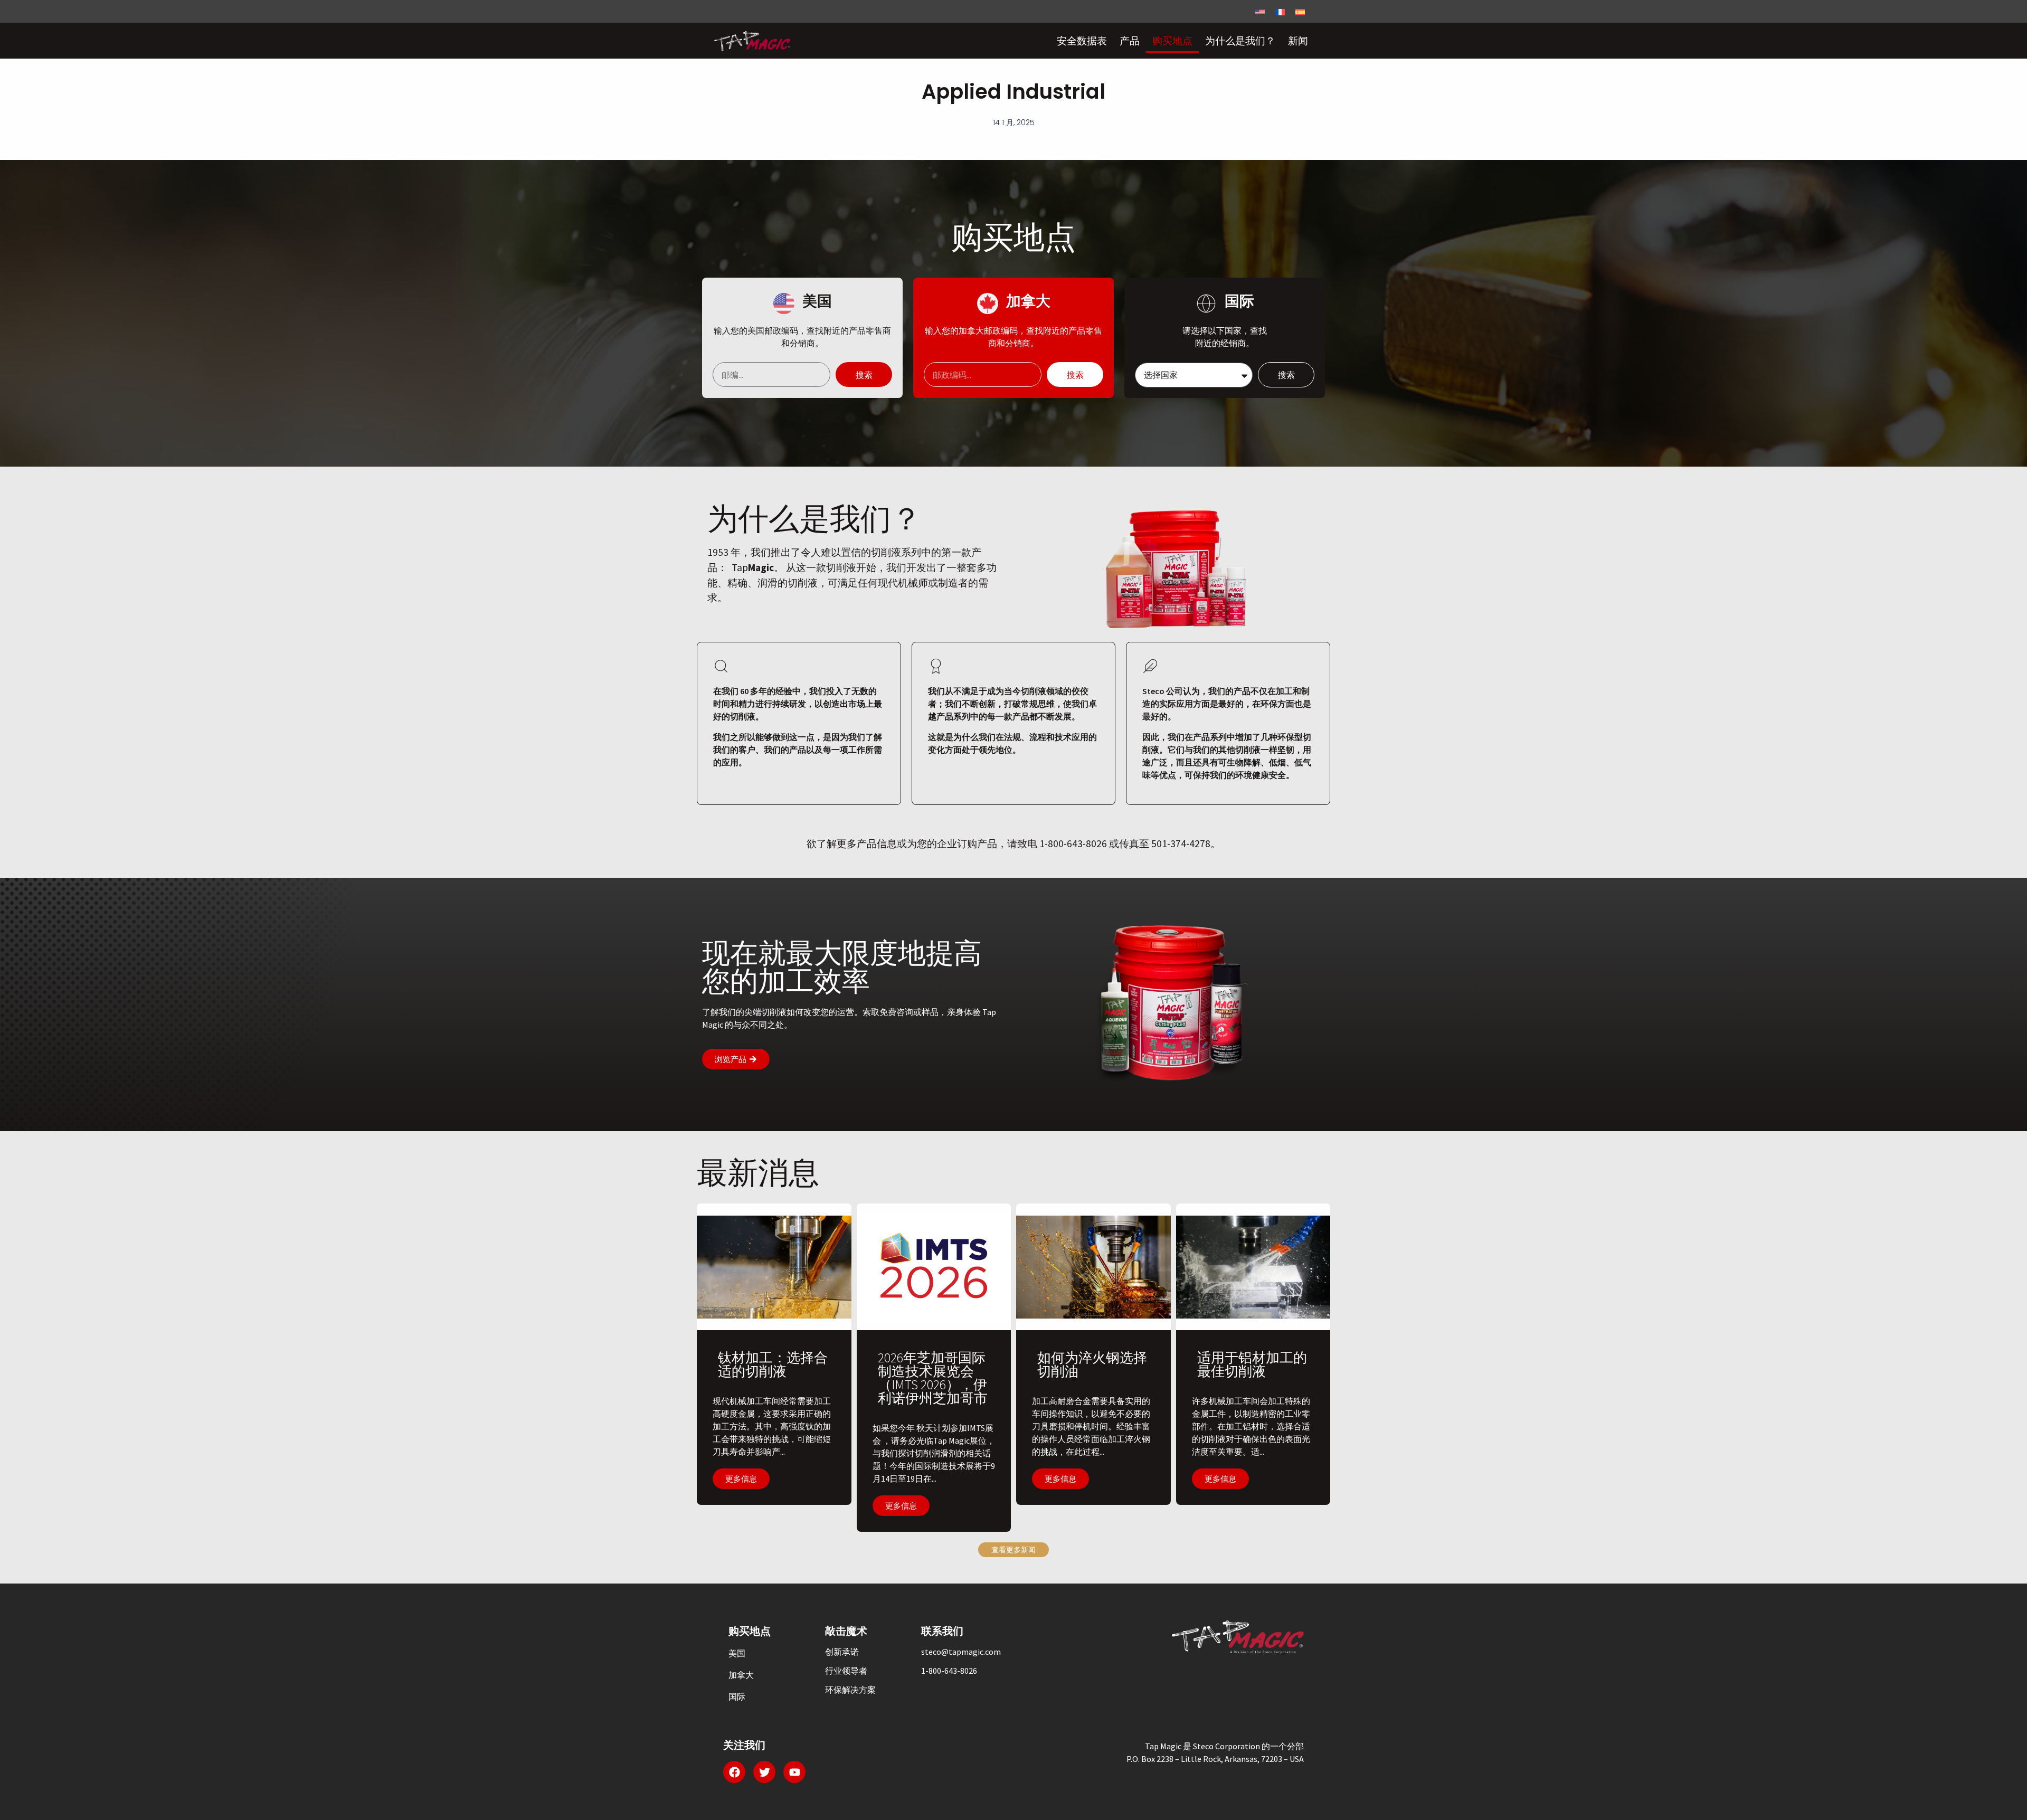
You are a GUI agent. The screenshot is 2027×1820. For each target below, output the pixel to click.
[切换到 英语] (1260, 11)
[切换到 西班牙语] (1300, 11)
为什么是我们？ (1240, 41)
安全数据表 (1082, 41)
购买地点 (1172, 41)
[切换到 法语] (1280, 11)
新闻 (1298, 41)
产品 (1130, 41)
